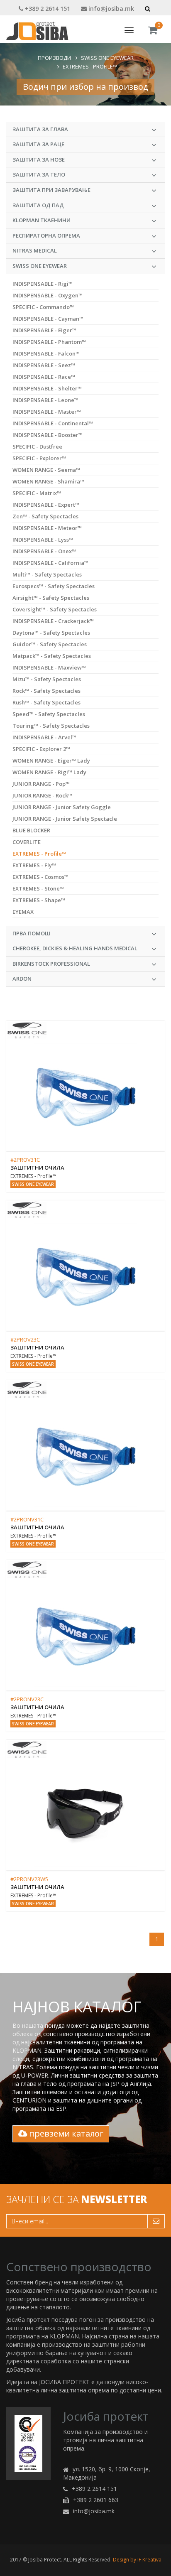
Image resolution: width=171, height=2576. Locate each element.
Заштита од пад (38, 205)
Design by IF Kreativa (137, 2560)
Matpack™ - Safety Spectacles (52, 656)
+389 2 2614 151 (47, 9)
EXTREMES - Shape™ (39, 900)
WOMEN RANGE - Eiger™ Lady (51, 761)
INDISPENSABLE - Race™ (44, 377)
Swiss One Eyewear (107, 58)
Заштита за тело (39, 174)
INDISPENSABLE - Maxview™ (49, 667)
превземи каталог (65, 2133)
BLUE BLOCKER (31, 830)
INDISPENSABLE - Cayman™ (48, 319)
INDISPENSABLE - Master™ (47, 412)
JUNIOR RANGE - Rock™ (42, 795)
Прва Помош (32, 933)
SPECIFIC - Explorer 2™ (41, 749)
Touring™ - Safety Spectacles (51, 726)
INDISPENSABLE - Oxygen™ (48, 295)
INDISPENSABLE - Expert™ (46, 505)
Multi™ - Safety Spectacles (47, 574)
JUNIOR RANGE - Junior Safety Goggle (62, 807)
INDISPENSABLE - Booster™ (48, 435)
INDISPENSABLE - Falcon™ (46, 353)
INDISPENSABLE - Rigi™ (43, 284)
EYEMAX (23, 912)
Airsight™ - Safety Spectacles (51, 598)
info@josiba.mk (110, 9)
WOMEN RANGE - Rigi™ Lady (49, 772)
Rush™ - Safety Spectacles (46, 702)
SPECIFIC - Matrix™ (37, 493)
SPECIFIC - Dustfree (37, 447)
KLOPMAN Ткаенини (42, 220)
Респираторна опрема (46, 236)
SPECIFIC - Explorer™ (39, 458)
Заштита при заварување (51, 190)
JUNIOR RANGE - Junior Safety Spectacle (65, 819)
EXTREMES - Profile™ (90, 66)
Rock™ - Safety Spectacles (46, 691)
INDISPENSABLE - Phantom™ (49, 342)
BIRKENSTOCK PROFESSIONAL (51, 964)
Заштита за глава (40, 129)
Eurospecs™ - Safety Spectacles (54, 586)
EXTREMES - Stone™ (38, 888)
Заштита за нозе (39, 159)
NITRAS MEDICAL (35, 250)
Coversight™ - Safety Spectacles (55, 609)
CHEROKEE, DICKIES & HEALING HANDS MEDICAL (75, 948)
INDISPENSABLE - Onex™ (44, 551)
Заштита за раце (38, 144)
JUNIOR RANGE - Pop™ (41, 784)
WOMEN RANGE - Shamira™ (48, 481)
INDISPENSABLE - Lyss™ (43, 540)
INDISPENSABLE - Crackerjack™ (53, 621)
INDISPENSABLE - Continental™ (53, 423)
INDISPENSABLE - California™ (50, 563)
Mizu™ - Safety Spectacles (47, 679)
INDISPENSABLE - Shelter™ (47, 388)
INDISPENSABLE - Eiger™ (44, 330)
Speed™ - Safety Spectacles (49, 714)
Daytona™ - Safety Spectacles (51, 633)
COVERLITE (27, 842)
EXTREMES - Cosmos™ (40, 877)
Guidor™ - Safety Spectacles (50, 644)
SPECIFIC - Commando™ (43, 307)
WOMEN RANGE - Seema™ (46, 470)
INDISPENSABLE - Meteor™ (47, 528)
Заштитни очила (37, 1168)
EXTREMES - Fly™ (34, 865)
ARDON (22, 979)
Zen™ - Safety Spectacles (45, 516)
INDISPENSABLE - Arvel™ (44, 737)
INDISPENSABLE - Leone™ (45, 400)
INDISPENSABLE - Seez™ (44, 365)
